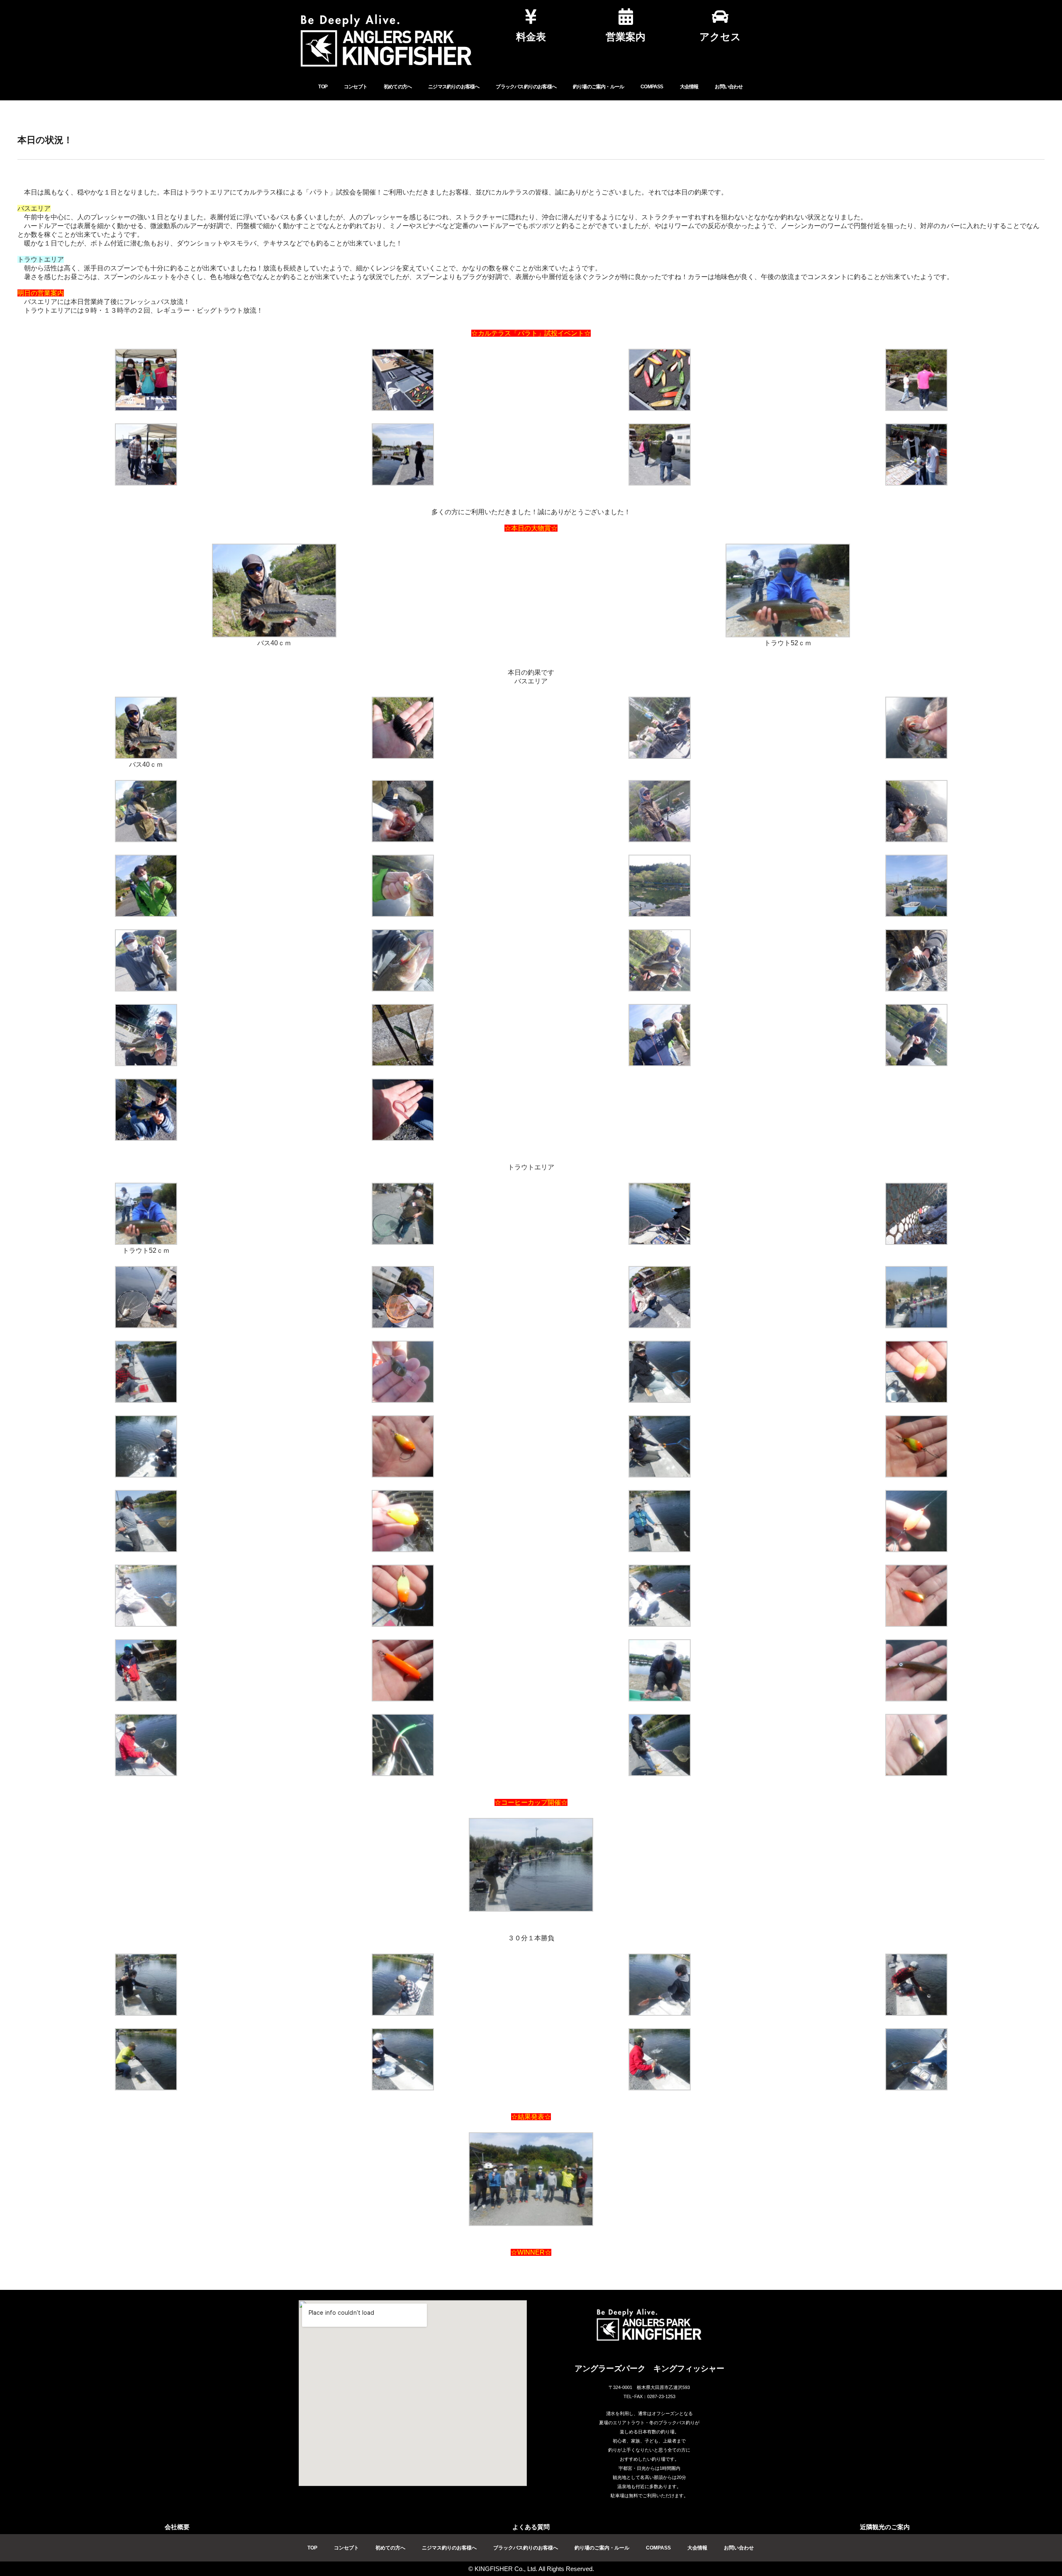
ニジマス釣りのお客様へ (454, 87)
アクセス (720, 37)
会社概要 (177, 2527)
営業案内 (626, 37)
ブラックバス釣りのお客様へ (526, 87)
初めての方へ (398, 87)
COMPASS (652, 87)
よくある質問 (531, 2527)
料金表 (531, 37)
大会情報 (689, 87)
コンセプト (356, 87)
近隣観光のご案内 (885, 2527)
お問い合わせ (729, 87)
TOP (323, 87)
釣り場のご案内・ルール (598, 87)
